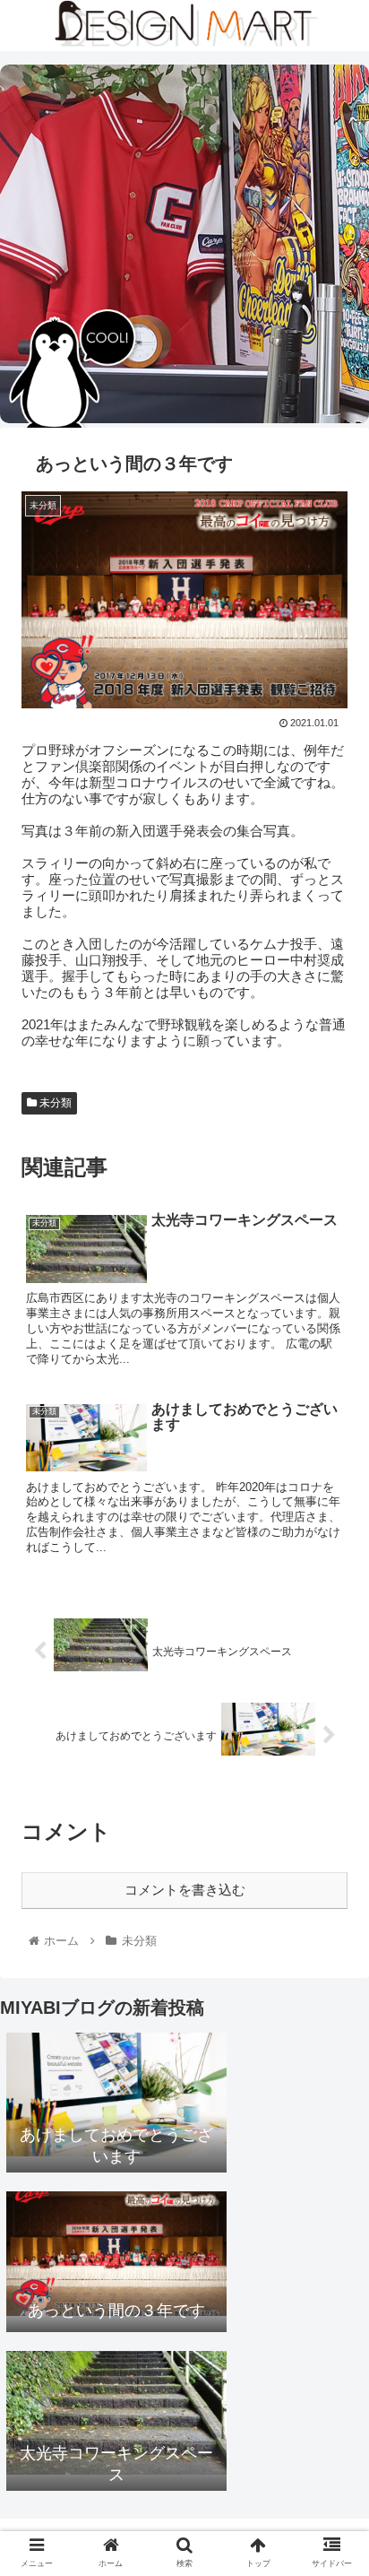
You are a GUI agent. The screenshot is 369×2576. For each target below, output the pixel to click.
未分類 (54, 1103)
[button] (332, 1865)
